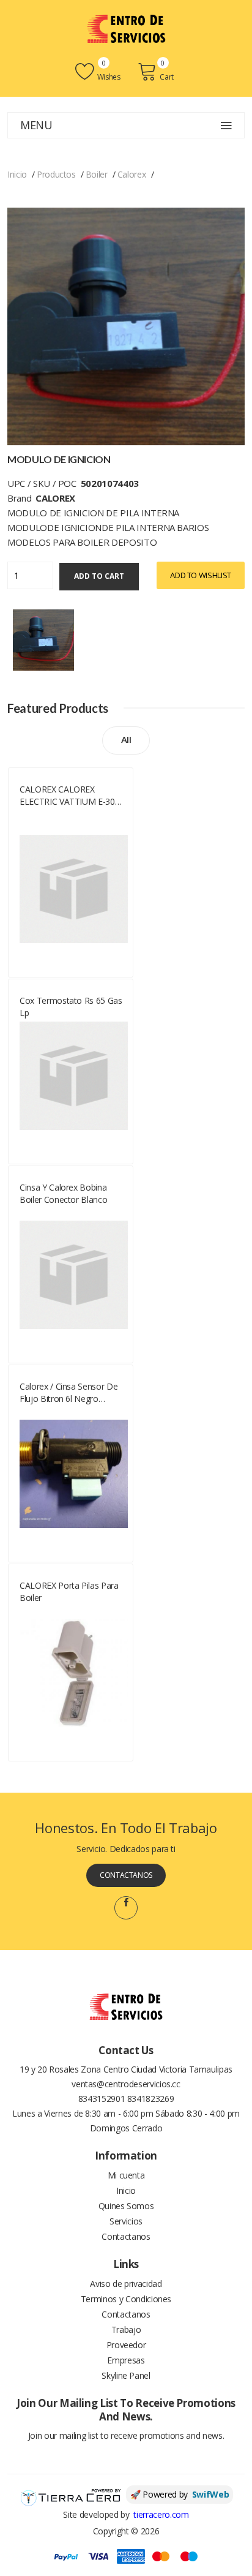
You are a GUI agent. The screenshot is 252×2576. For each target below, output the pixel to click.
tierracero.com (161, 2514)
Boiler (97, 174)
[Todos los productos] (43, 638)
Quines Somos (126, 2206)
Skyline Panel (126, 2375)
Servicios (126, 2221)
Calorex (132, 174)
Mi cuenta (126, 2175)
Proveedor (126, 2345)
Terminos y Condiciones (126, 2299)
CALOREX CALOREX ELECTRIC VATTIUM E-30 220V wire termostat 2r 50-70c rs (72, 796)
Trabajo (126, 2329)
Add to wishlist (201, 575)
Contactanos (126, 1875)
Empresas (126, 2360)
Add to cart (99, 576)
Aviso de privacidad (126, 2284)
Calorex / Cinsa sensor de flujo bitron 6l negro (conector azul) (69, 1393)
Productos (56, 174)
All (126, 740)
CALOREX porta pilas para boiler (69, 1591)
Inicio (17, 174)
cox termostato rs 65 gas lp (71, 1007)
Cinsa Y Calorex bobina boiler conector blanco (63, 1193)
